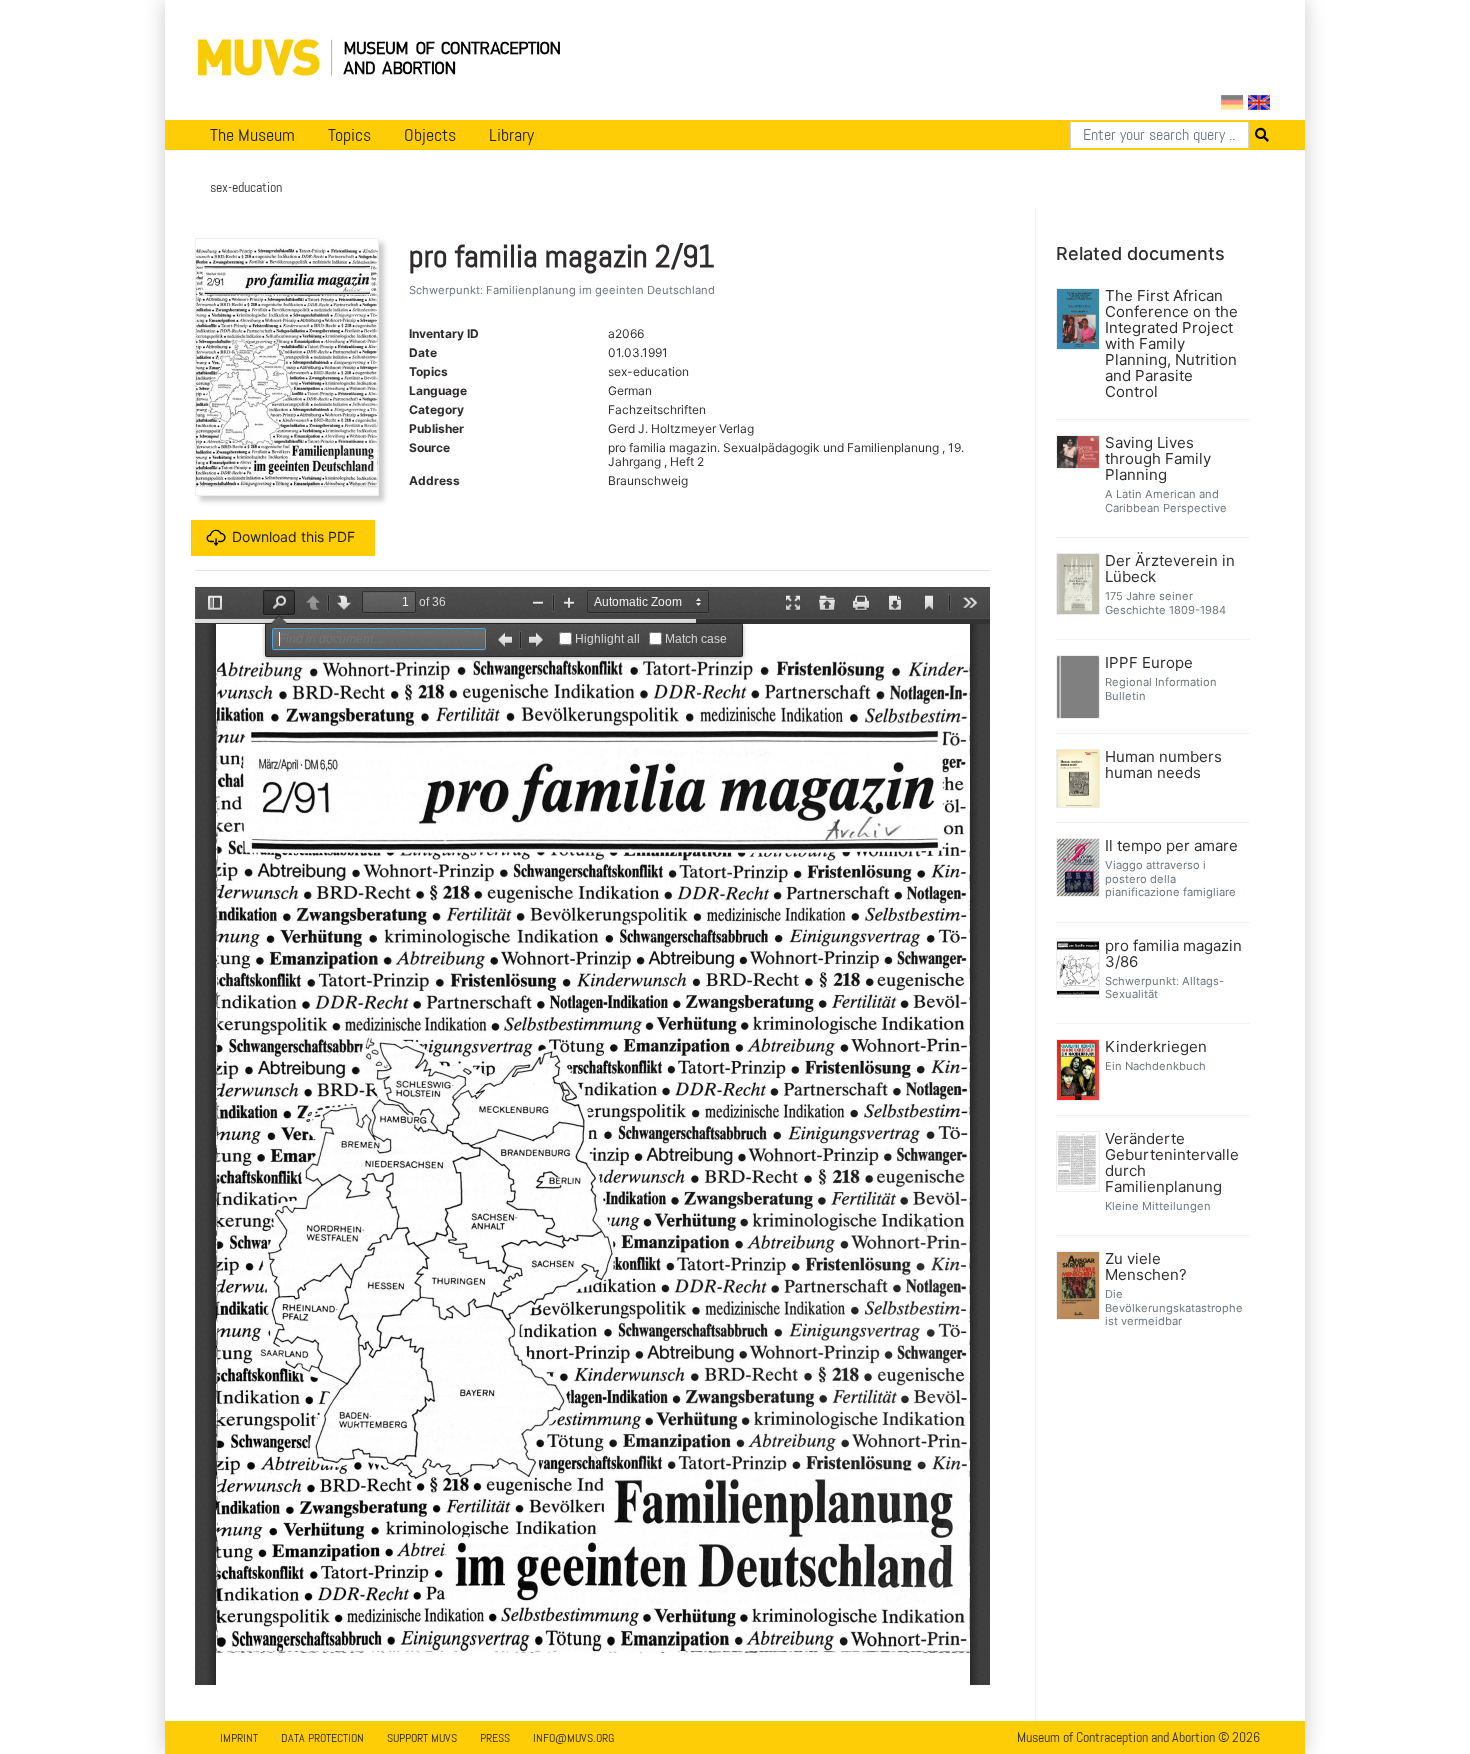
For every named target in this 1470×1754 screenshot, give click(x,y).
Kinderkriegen (1156, 1047)
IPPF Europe (1149, 663)
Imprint (239, 1738)
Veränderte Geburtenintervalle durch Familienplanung (1172, 1163)
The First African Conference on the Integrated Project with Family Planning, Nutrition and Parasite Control (1171, 344)
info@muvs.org (573, 1738)
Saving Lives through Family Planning (1158, 459)
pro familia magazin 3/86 (1173, 954)
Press (495, 1738)
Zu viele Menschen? (1146, 1267)
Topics (349, 135)
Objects (430, 135)
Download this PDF (293, 536)
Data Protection (322, 1738)
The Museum (252, 135)
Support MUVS (422, 1738)
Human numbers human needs (1163, 765)
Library (511, 135)
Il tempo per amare (1171, 846)
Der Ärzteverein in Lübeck (1170, 569)
